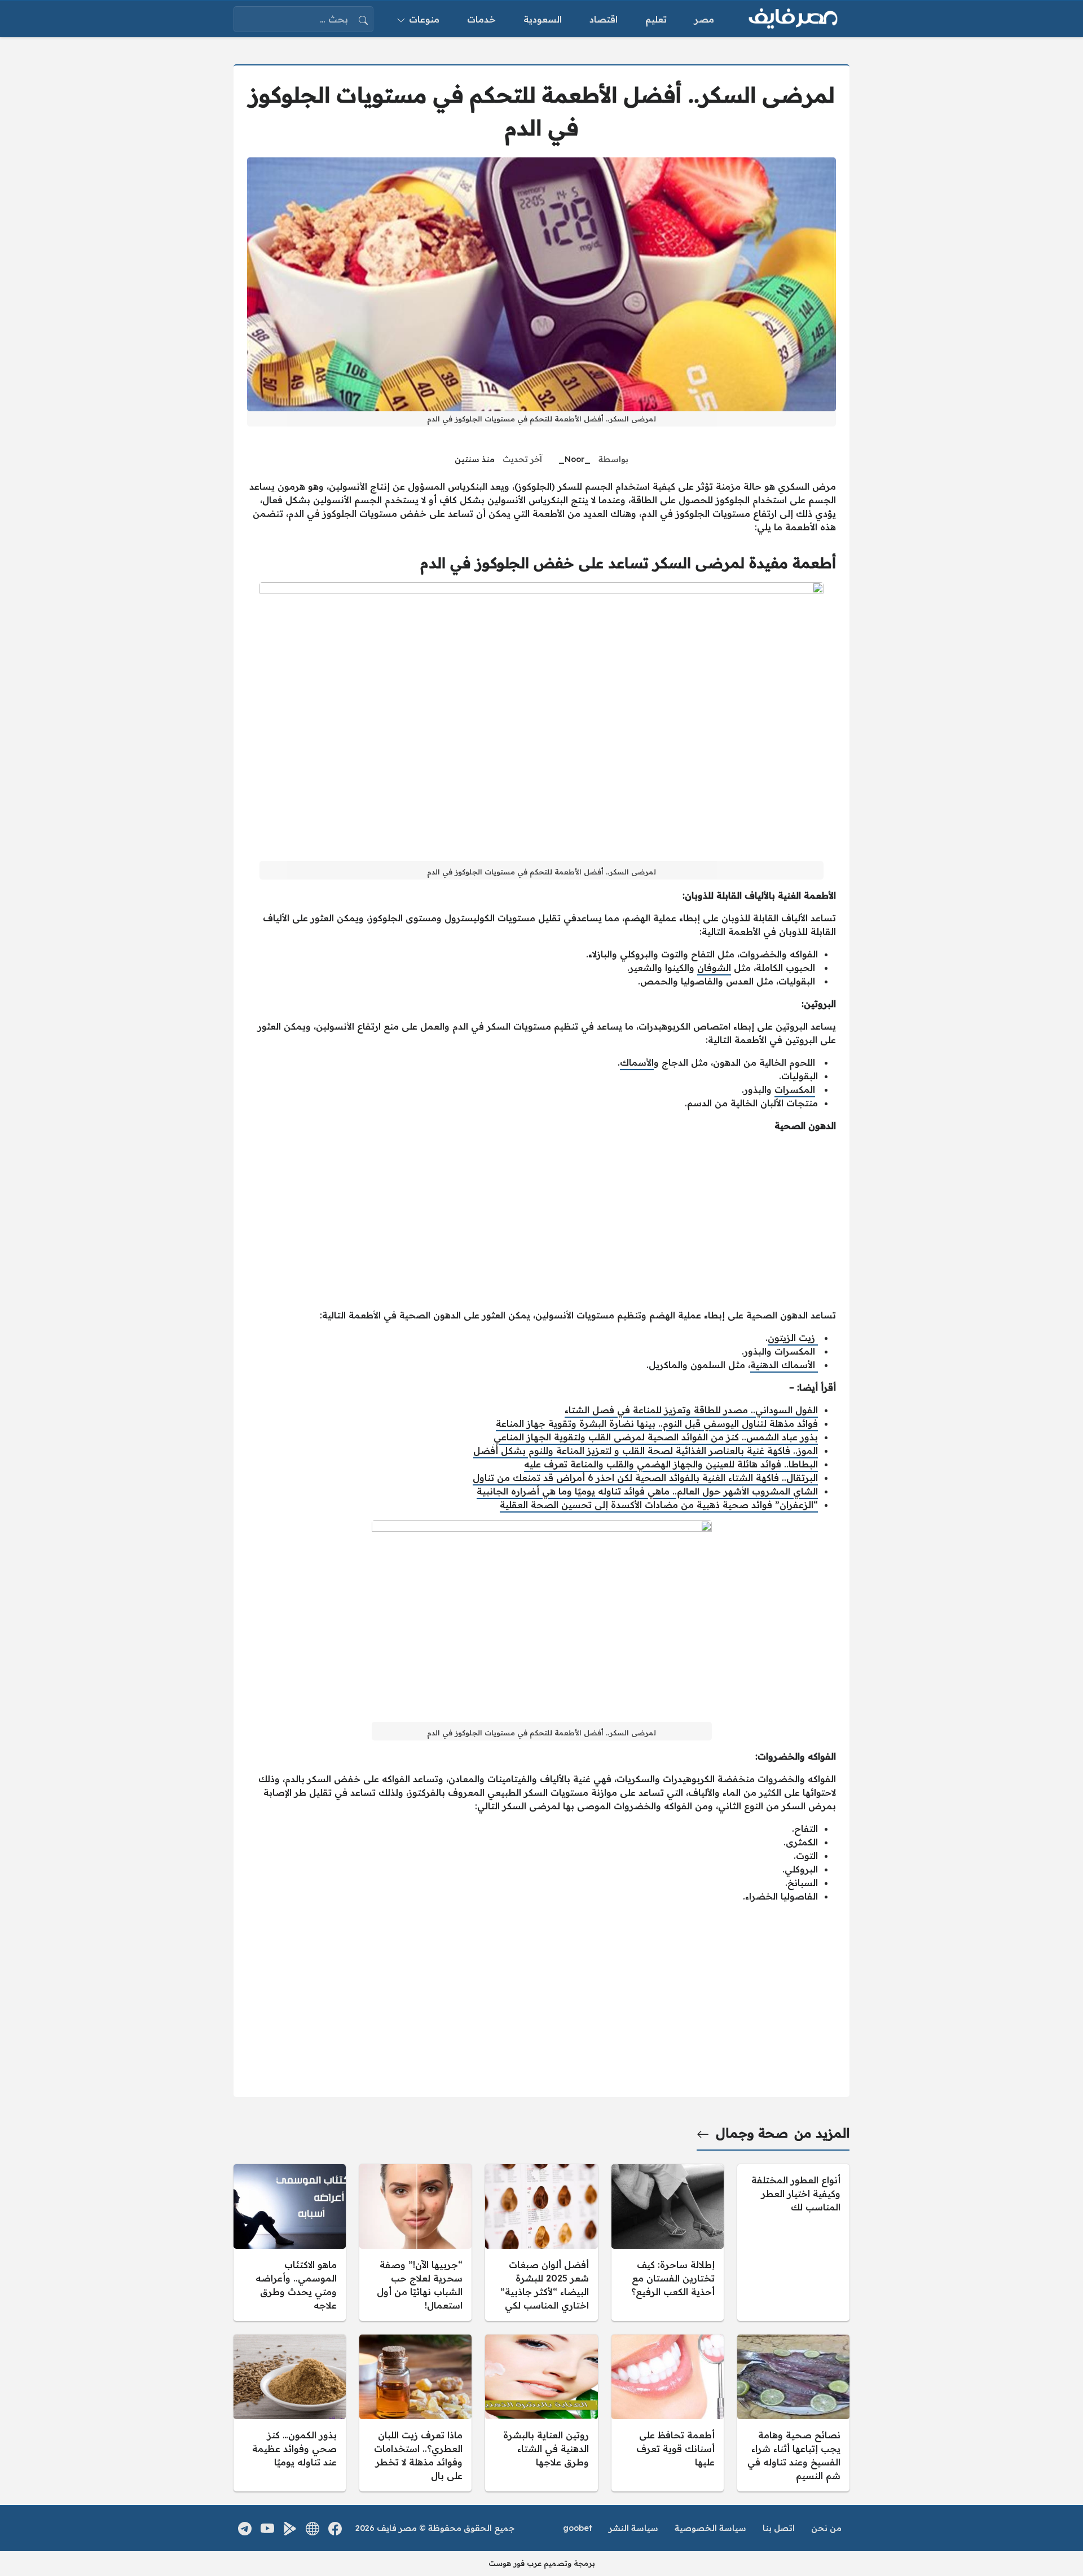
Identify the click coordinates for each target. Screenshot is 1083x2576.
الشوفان (714, 968)
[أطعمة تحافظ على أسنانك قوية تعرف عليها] (668, 2413)
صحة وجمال (752, 2133)
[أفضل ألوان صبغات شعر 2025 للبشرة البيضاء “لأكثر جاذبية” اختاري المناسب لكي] (541, 2243)
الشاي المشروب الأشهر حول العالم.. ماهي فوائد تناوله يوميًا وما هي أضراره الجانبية (647, 1491)
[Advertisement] (541, 1220)
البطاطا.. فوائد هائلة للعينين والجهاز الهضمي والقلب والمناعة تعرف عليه (671, 1464)
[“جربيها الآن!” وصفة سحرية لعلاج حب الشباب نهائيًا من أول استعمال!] (415, 2243)
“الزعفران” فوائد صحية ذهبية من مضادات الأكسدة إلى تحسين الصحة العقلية (659, 1505)
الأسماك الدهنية (784, 1365)
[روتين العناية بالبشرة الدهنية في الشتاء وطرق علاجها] (541, 2413)
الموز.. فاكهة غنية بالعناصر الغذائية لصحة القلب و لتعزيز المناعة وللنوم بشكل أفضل (646, 1450)
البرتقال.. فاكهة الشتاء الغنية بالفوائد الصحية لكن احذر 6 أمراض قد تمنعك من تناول (645, 1478)
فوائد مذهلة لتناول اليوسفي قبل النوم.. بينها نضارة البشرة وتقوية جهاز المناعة (657, 1423)
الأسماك (637, 1062)
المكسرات (795, 1089)
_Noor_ (574, 459)
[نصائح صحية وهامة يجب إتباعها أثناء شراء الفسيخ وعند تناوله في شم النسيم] (793, 2413)
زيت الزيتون (793, 1338)
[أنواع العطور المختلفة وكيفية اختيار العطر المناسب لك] (793, 2243)
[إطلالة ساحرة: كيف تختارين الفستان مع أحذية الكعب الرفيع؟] (668, 2243)
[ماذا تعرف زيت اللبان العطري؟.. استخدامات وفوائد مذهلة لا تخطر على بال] (415, 2413)
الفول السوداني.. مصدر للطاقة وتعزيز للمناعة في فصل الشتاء (691, 1410)
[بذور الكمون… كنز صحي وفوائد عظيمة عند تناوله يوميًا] (290, 2413)
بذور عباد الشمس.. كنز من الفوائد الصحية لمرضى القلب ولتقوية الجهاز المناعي (656, 1437)
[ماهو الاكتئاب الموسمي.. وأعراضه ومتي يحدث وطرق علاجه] (290, 2243)
